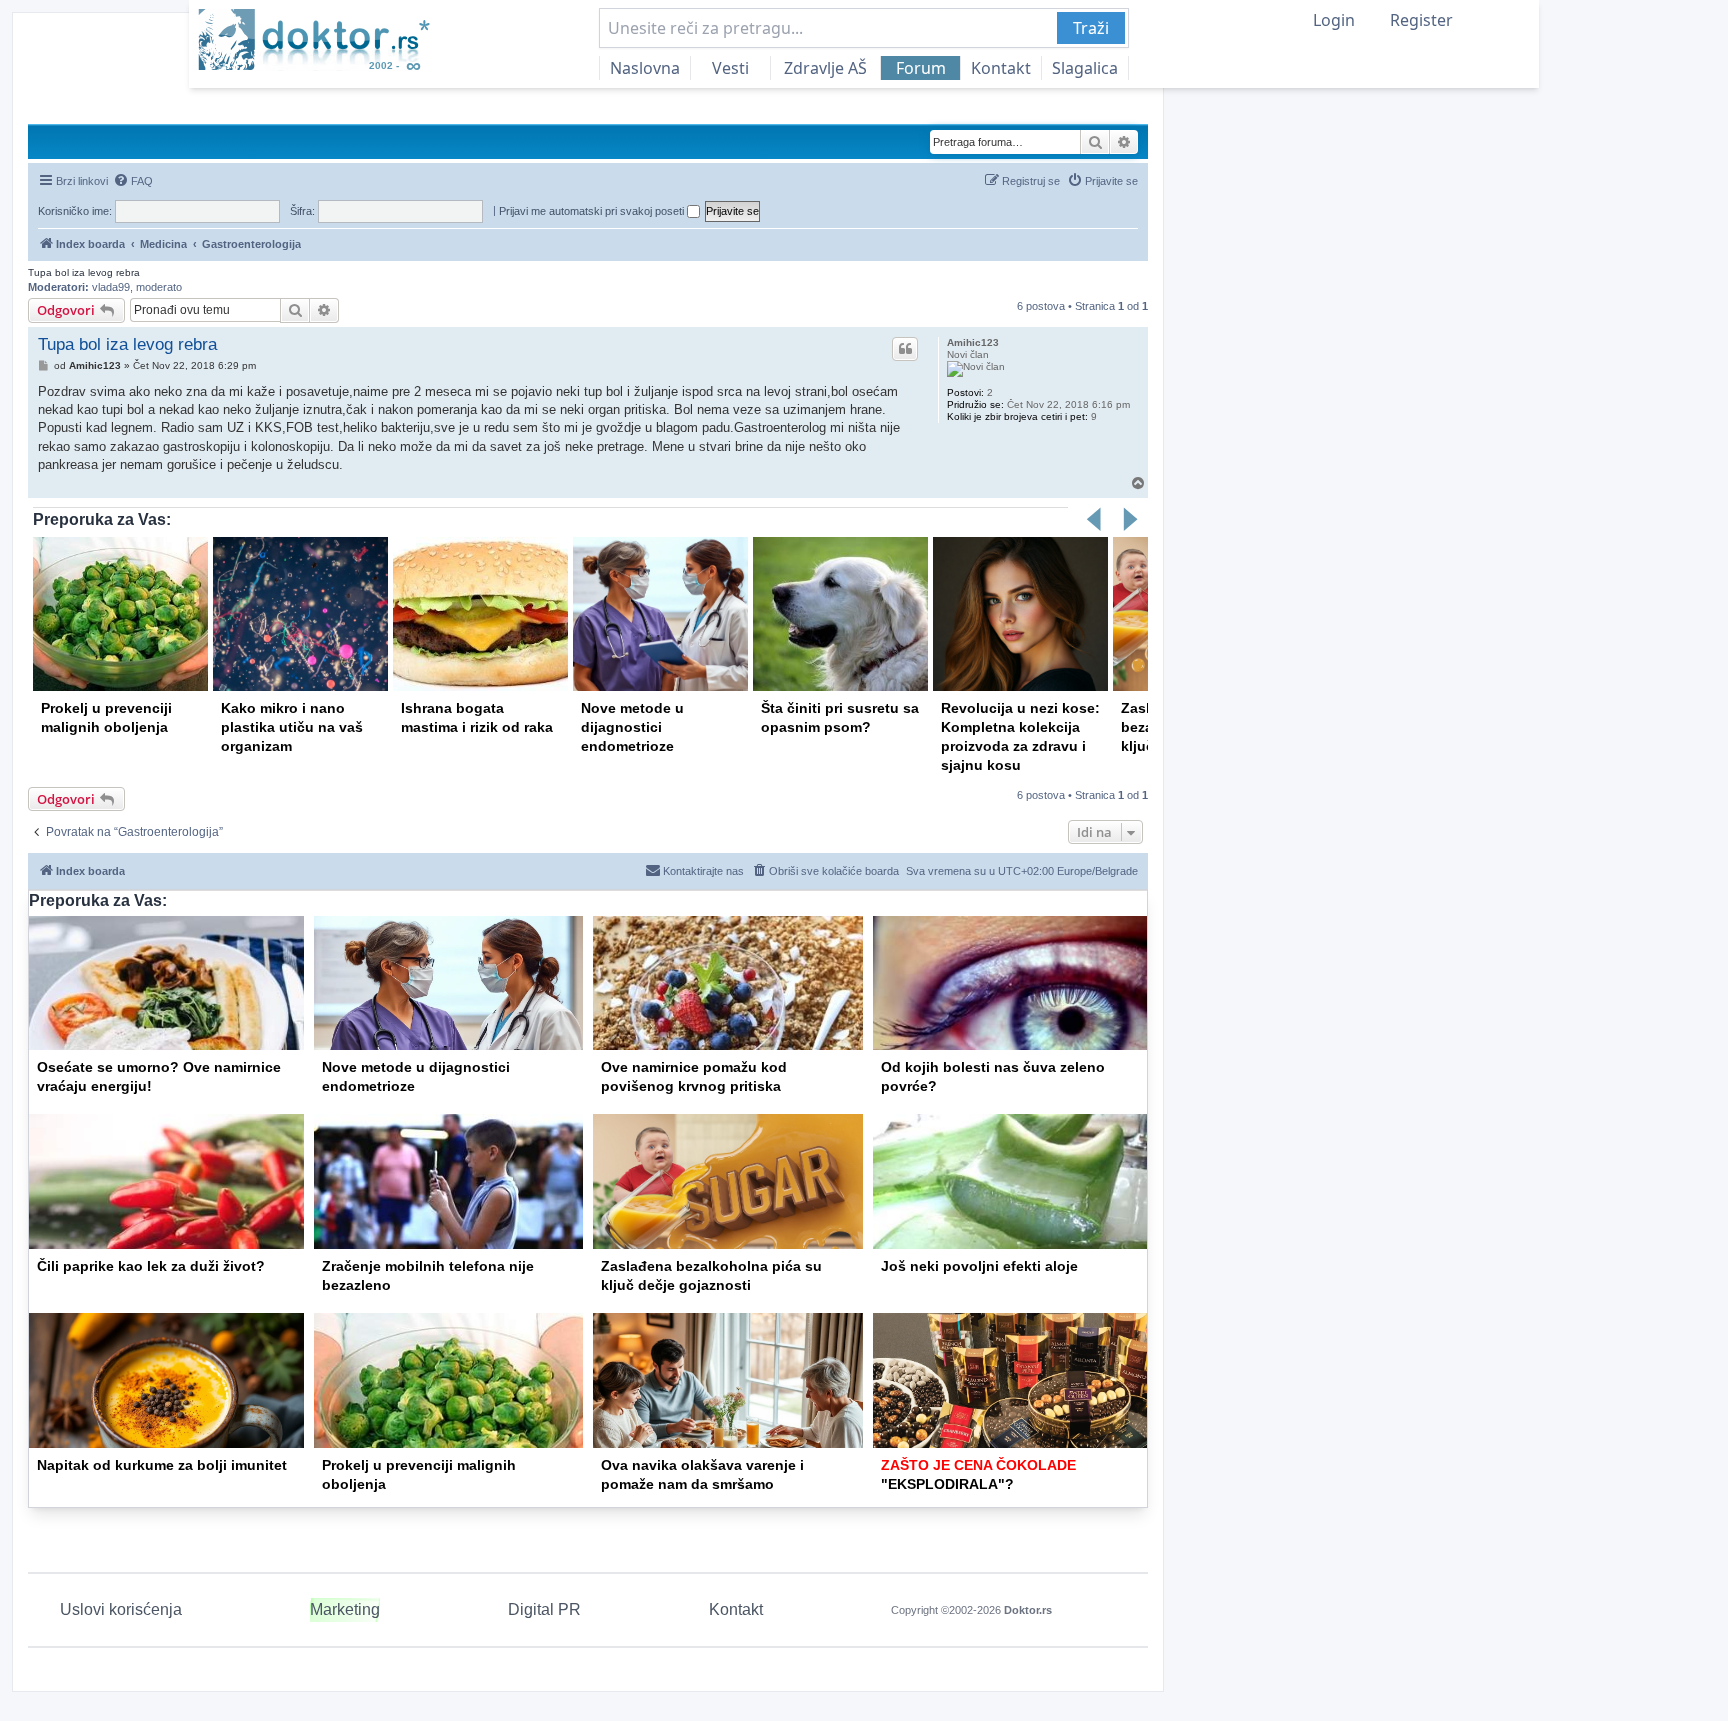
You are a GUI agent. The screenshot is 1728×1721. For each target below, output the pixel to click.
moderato (159, 287)
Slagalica (1085, 68)
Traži (1091, 28)
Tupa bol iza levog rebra (84, 272)
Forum (921, 68)
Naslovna (645, 68)
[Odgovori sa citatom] (905, 349)
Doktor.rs (1028, 1610)
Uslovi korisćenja (121, 1609)
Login (1334, 20)
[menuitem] (133, 181)
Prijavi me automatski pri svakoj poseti (593, 211)
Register (1421, 20)
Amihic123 (973, 342)
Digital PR (544, 1609)
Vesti (730, 68)
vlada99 (111, 287)
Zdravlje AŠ (825, 68)
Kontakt (1001, 68)
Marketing (345, 1609)
